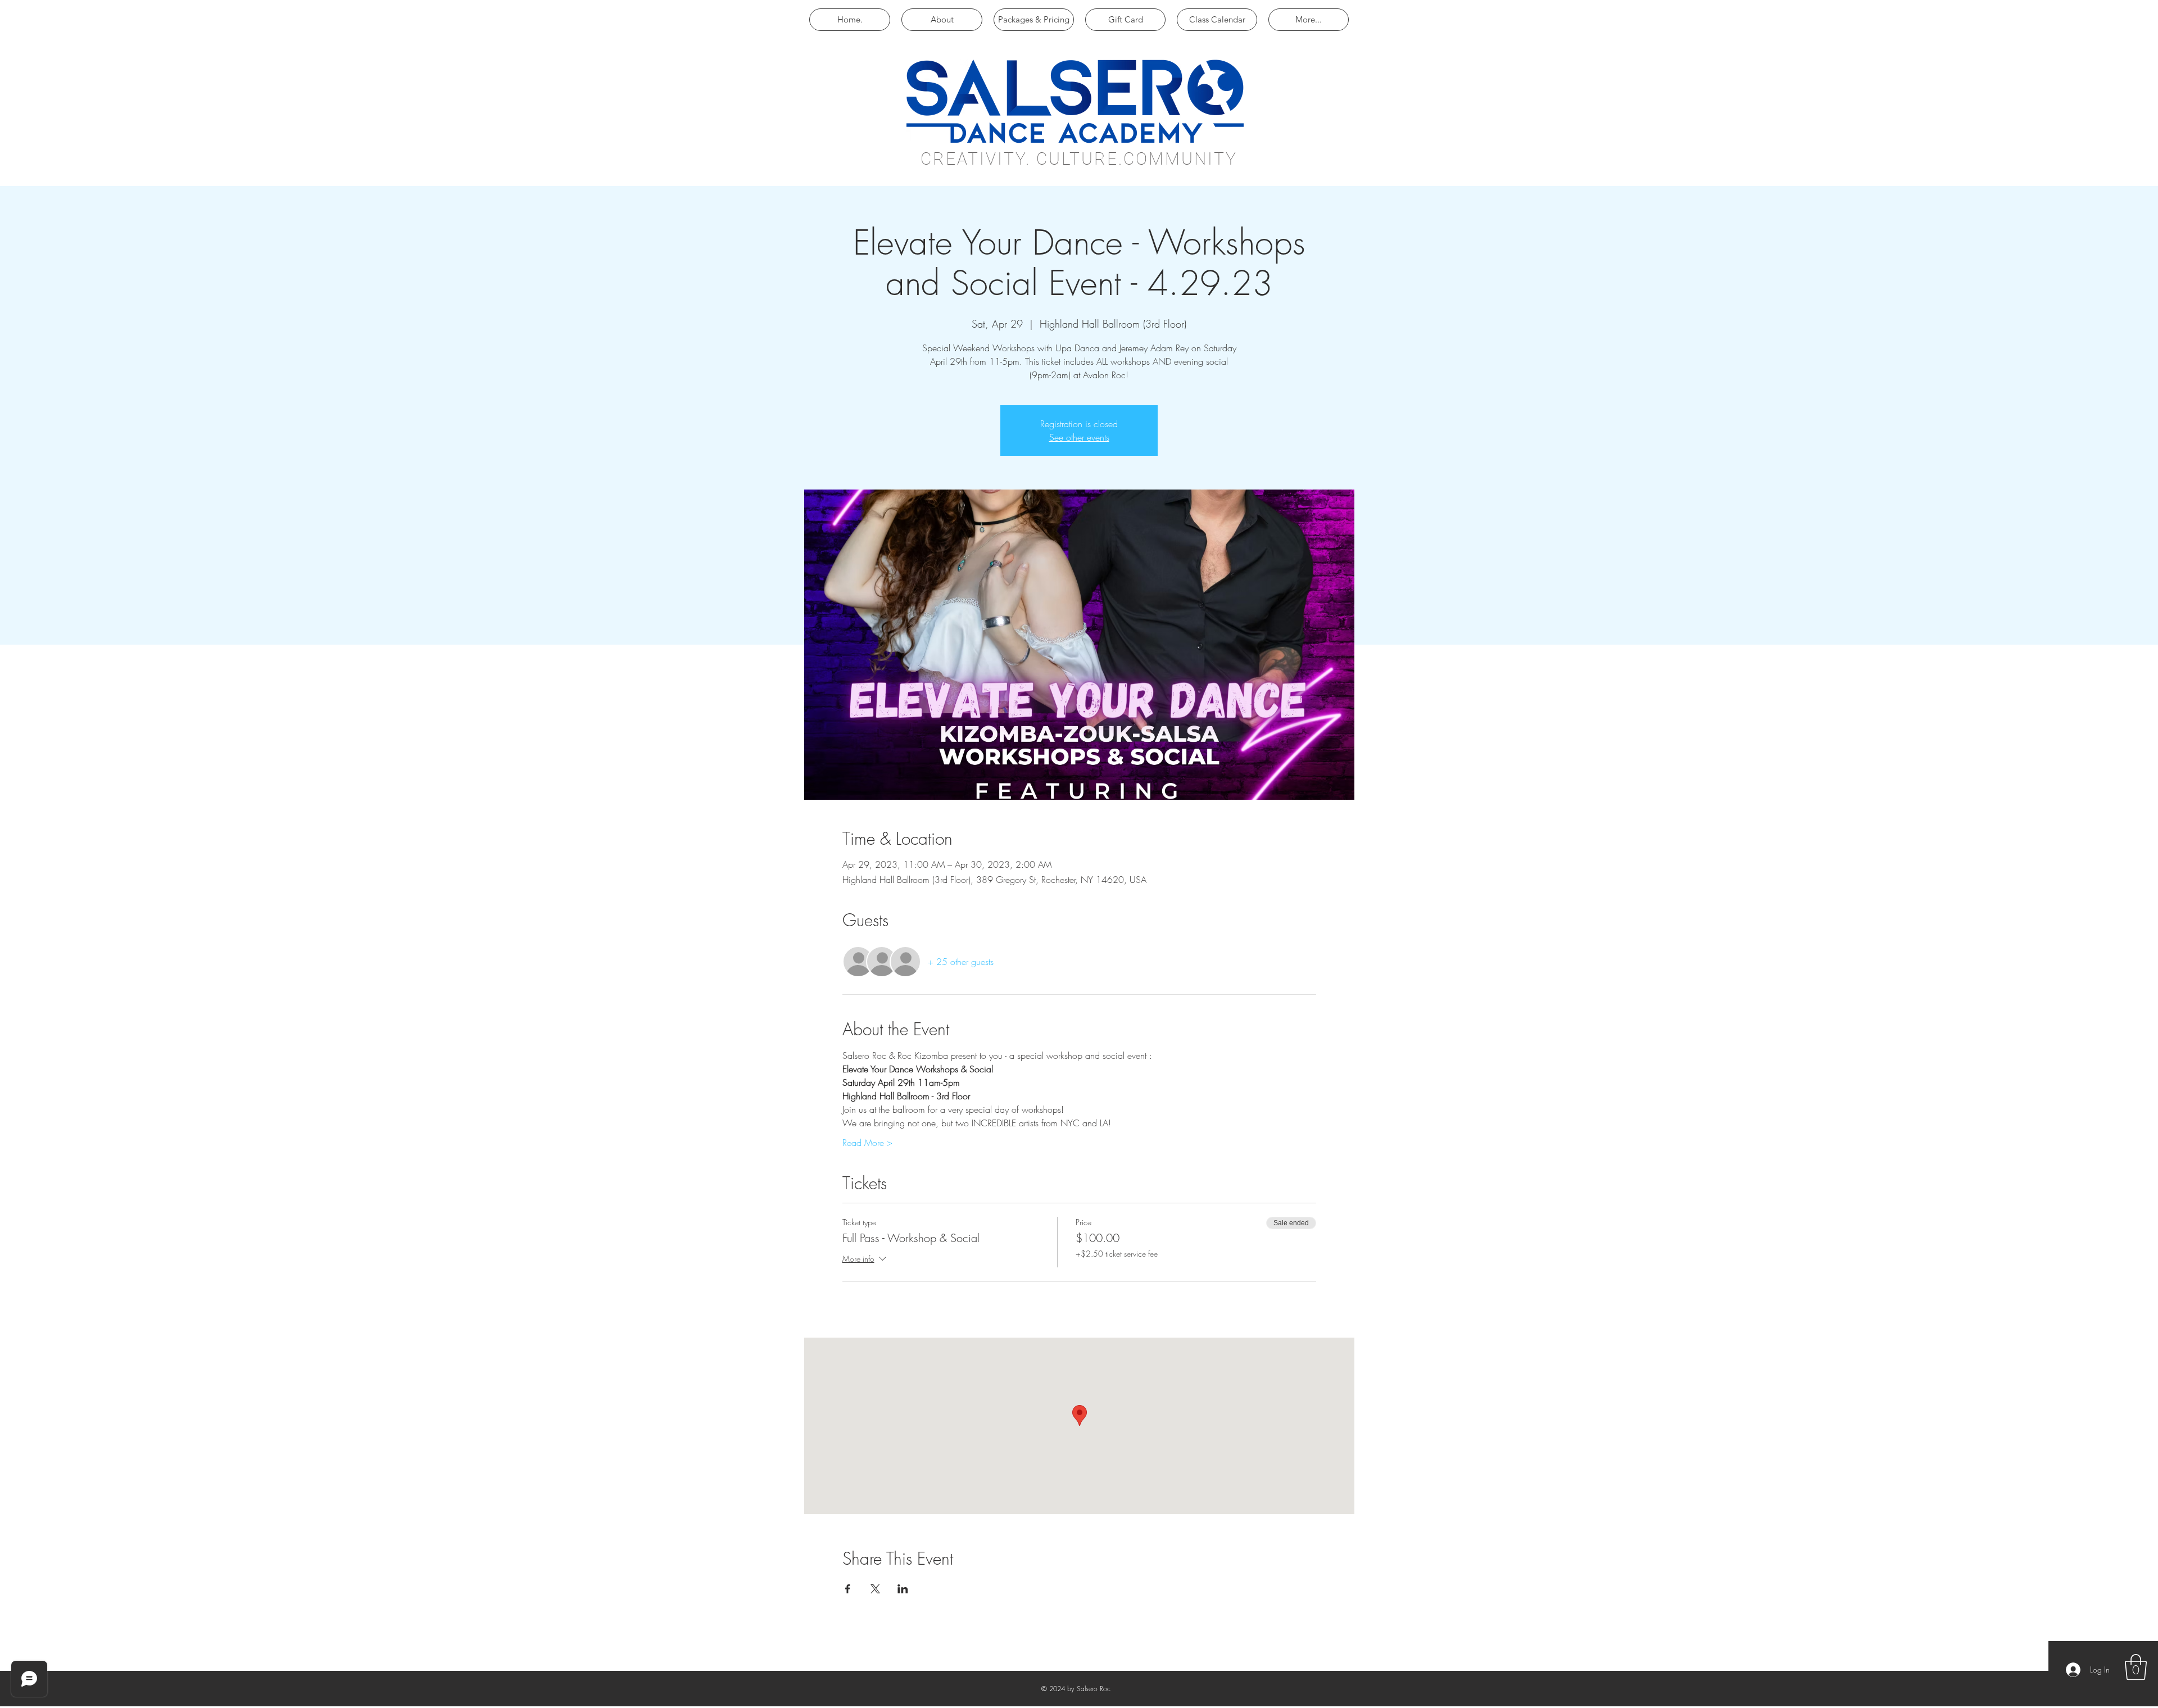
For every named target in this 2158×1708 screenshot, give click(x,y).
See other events (1079, 437)
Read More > (867, 1143)
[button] (2136, 1667)
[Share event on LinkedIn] (903, 1589)
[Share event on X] (875, 1589)
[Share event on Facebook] (848, 1589)
